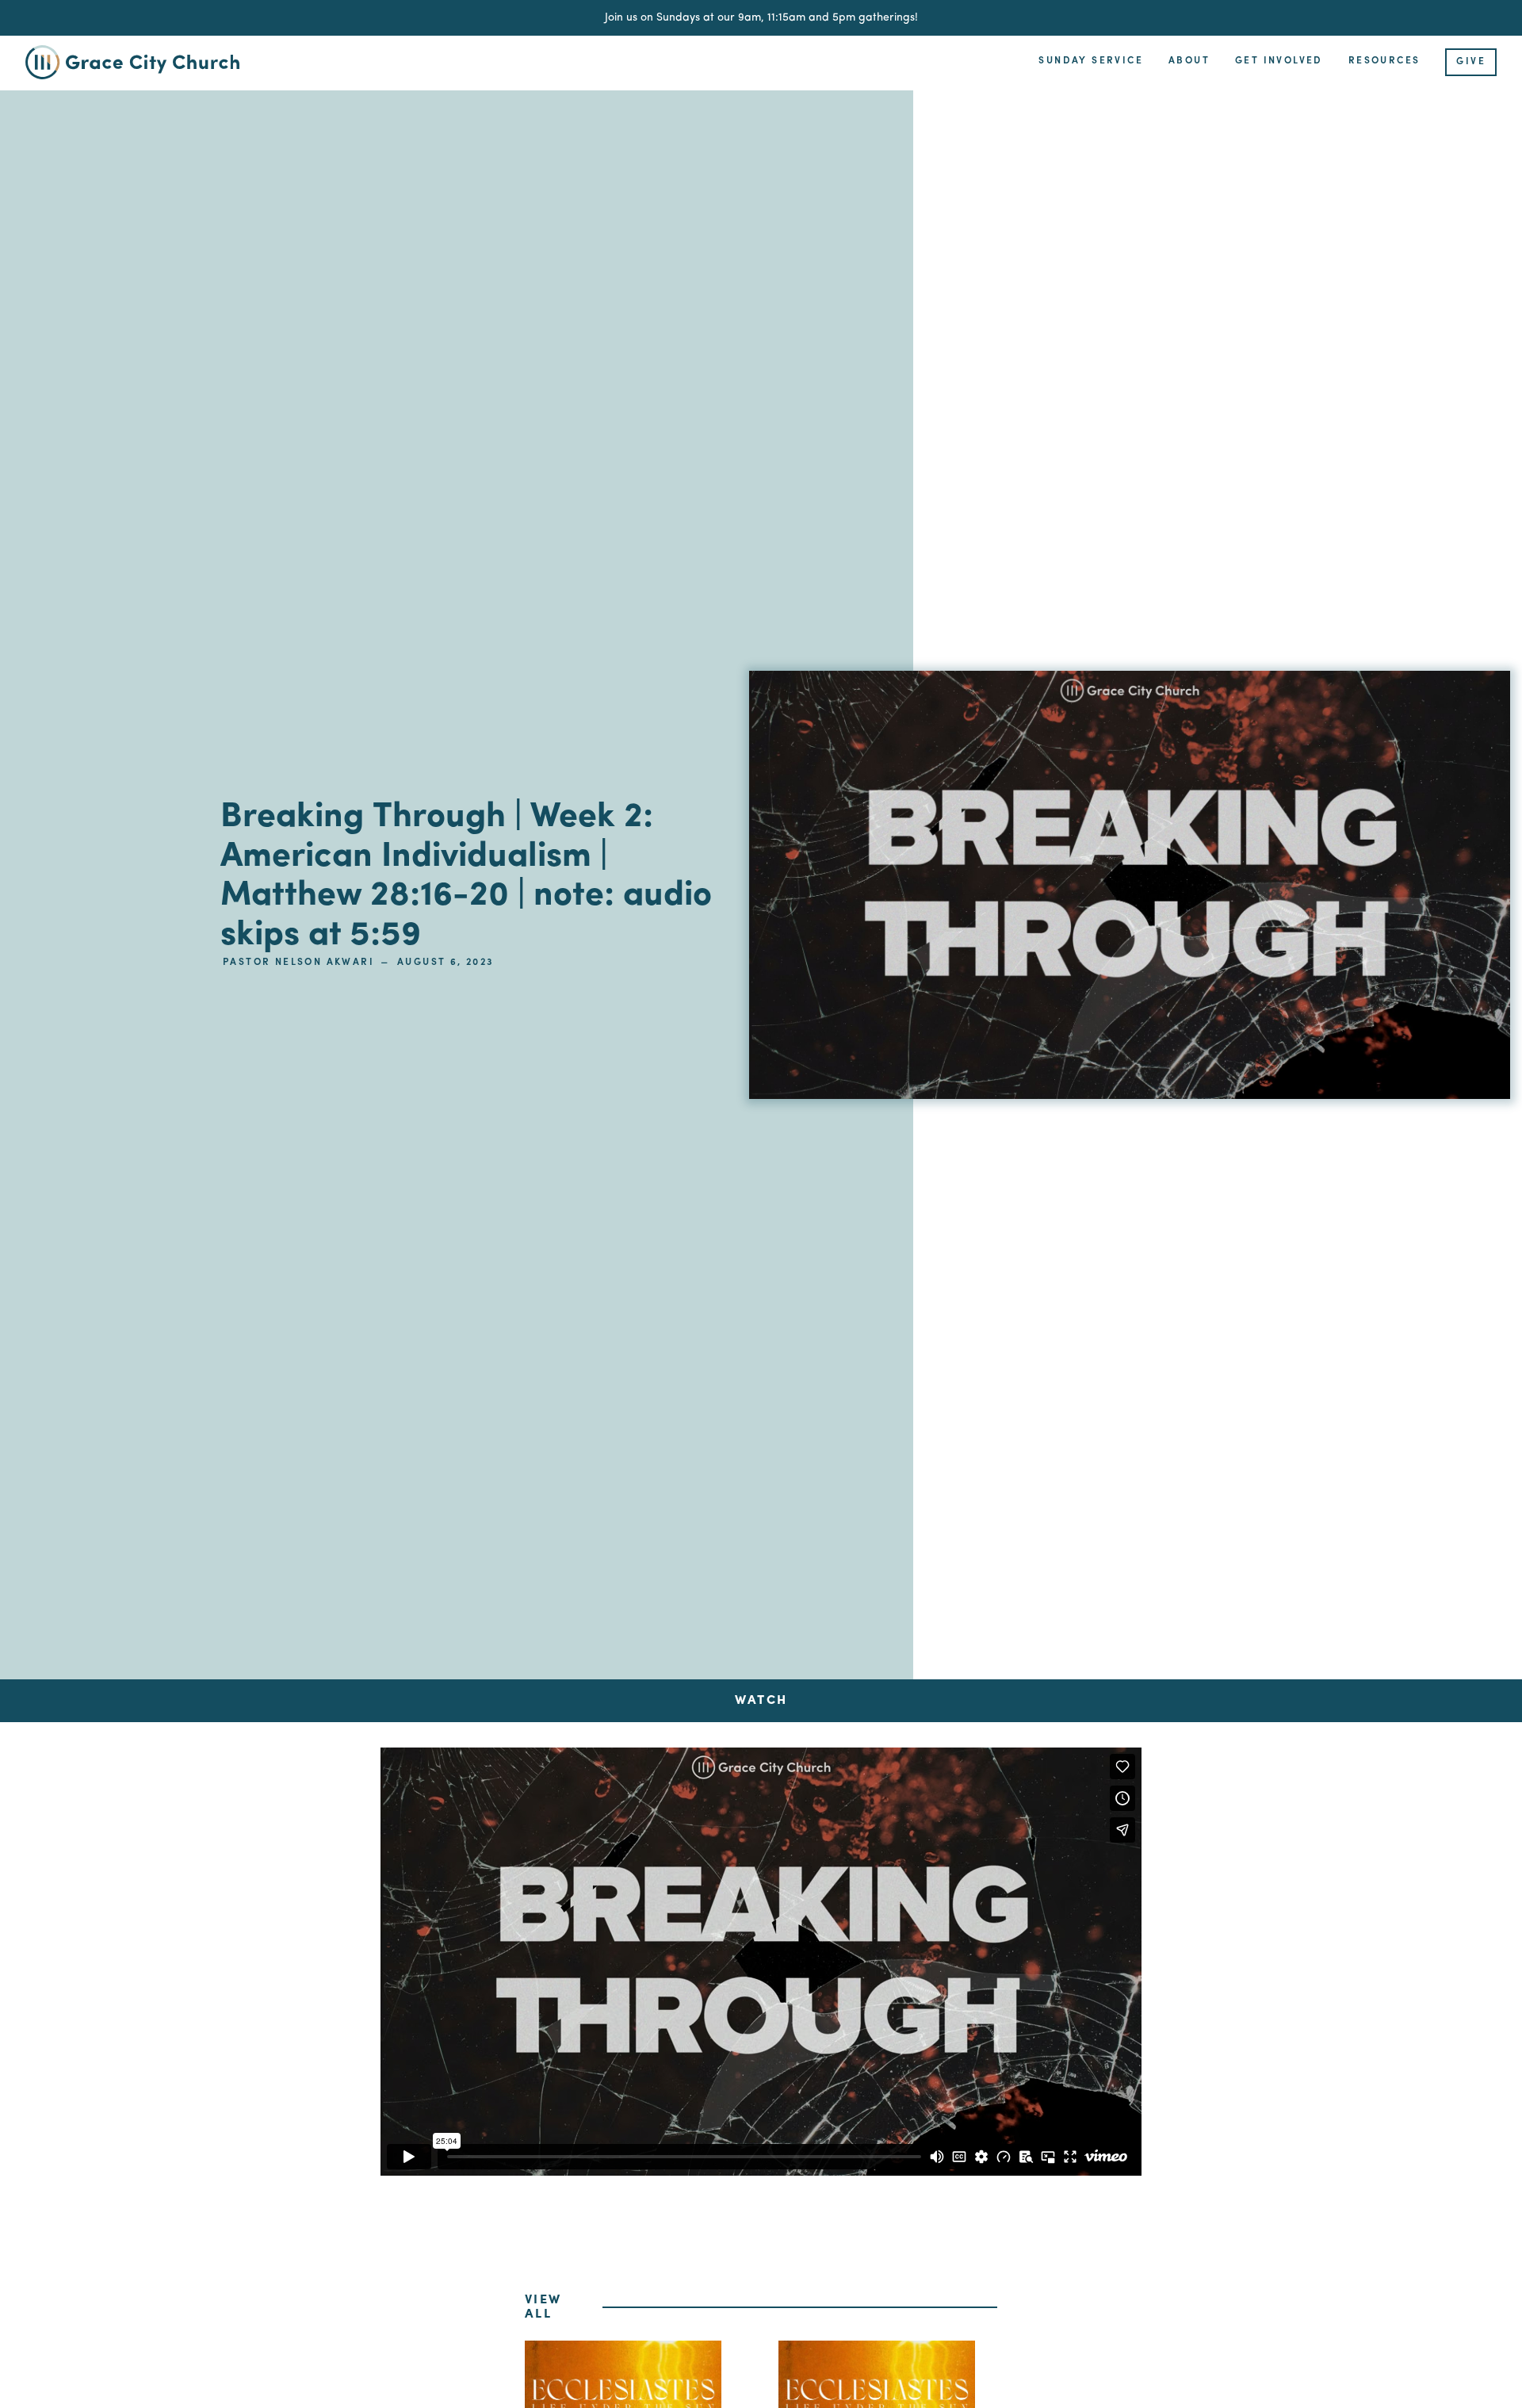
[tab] (761, 1701)
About (1189, 61)
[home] (144, 62)
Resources (1384, 61)
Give (1471, 62)
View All (543, 2307)
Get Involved (1279, 61)
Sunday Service (1091, 61)
